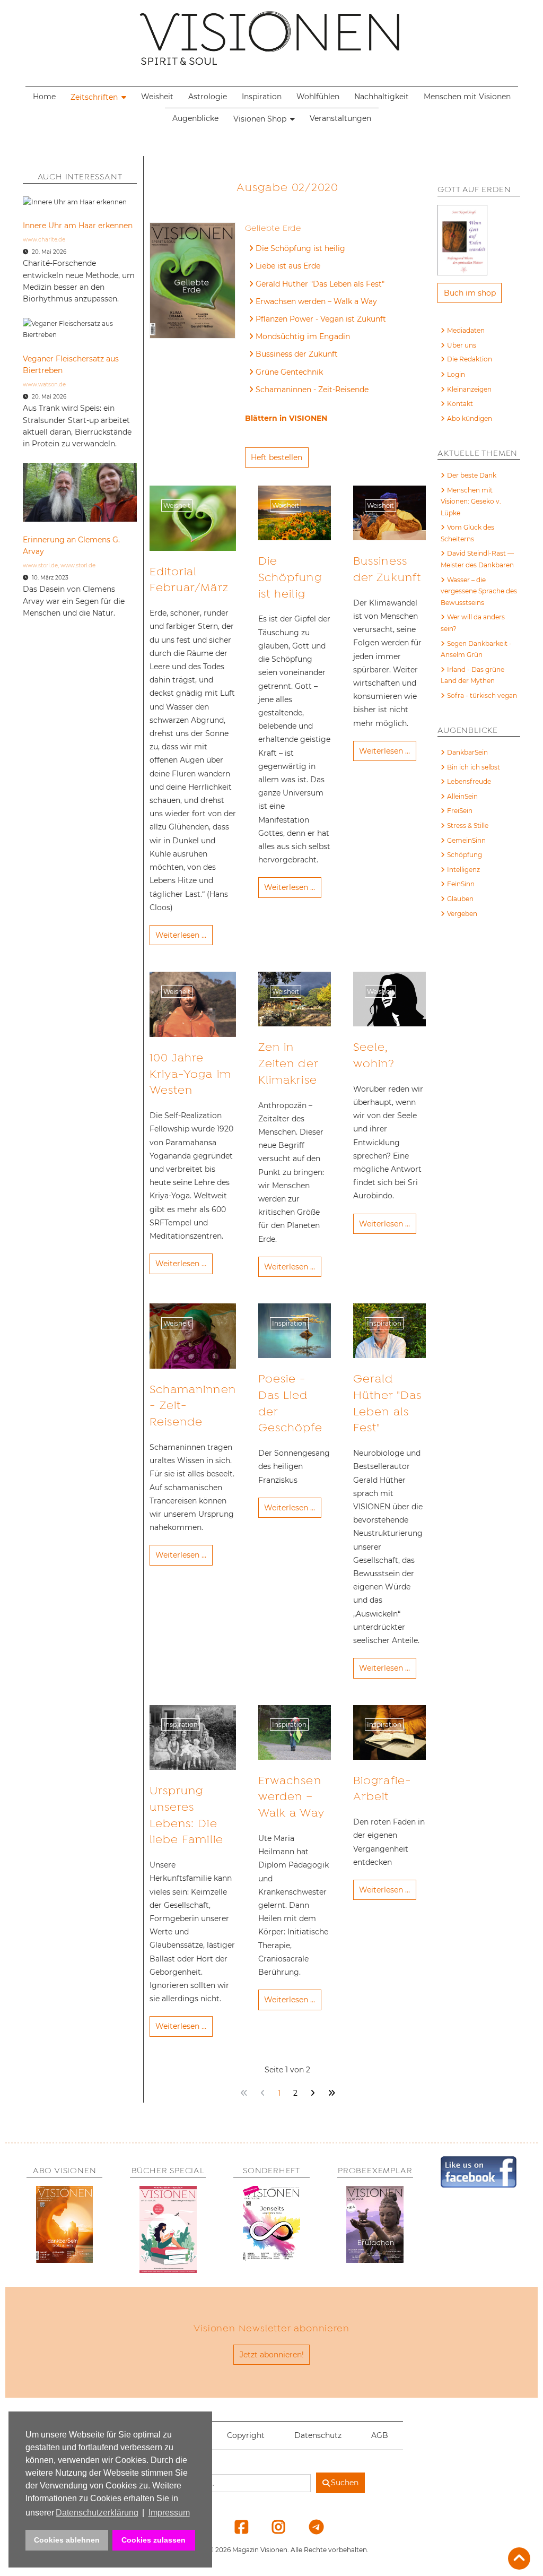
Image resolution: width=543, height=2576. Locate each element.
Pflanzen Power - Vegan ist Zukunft (321, 319)
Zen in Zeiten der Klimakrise (288, 1064)
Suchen (345, 2483)
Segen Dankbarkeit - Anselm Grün (476, 649)
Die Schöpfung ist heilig (300, 248)
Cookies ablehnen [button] (67, 2540)
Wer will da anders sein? (473, 623)
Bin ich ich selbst (474, 767)
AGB (380, 2435)
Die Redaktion (470, 359)
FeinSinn (461, 884)
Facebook (235, 2527)
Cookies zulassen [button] (154, 2540)
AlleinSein (462, 796)
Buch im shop (470, 293)
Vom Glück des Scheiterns (467, 533)
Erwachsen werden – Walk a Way (316, 301)
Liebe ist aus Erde (288, 266)
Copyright (246, 2435)
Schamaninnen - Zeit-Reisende (312, 390)
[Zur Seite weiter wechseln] (312, 2093)
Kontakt (460, 404)
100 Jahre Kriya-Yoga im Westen (190, 1074)
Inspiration (262, 97)
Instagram (272, 2527)
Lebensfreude (469, 781)
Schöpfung (465, 855)
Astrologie (208, 97)
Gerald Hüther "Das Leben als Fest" (320, 284)
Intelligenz (463, 870)
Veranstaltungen (340, 118)
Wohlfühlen (318, 97)
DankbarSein (467, 752)
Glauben (460, 899)
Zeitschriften (94, 97)
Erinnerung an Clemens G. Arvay (71, 546)
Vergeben (462, 914)
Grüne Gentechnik (289, 372)
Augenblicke (195, 118)
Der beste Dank (472, 475)
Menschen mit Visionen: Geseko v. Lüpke (471, 502)
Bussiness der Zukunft (297, 354)
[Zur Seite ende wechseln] (331, 2093)
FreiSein (460, 811)
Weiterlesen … (181, 935)
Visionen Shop (260, 119)
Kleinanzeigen (469, 389)
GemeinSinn (466, 840)
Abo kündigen (470, 418)
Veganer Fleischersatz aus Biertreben (71, 365)
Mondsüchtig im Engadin (303, 336)
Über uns (462, 345)
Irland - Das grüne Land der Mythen (472, 675)
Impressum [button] (169, 2513)
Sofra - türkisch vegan (482, 695)
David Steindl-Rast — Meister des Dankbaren (477, 559)
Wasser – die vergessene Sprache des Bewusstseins (479, 591)
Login (456, 374)
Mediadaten (466, 330)
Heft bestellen (277, 457)
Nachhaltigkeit (382, 97)
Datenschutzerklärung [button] (97, 2513)
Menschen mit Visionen (467, 97)
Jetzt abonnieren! (272, 2355)
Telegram (309, 2527)
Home (44, 97)
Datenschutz (318, 2435)
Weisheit (157, 97)
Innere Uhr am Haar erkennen (78, 226)
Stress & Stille (468, 825)
